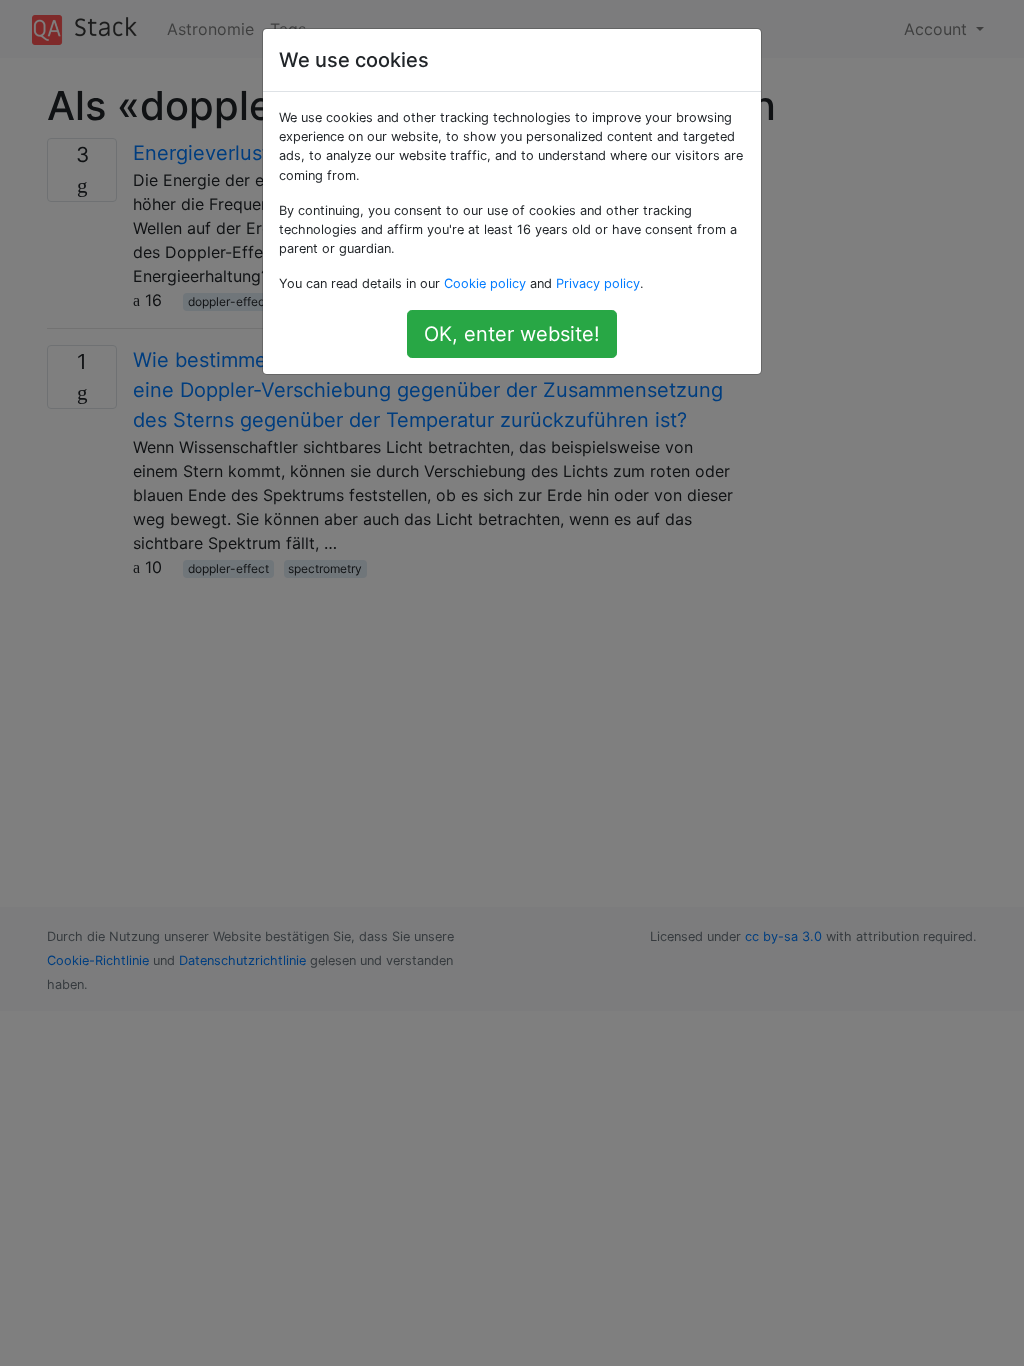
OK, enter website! (512, 334)
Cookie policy (485, 283)
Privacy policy (598, 283)
